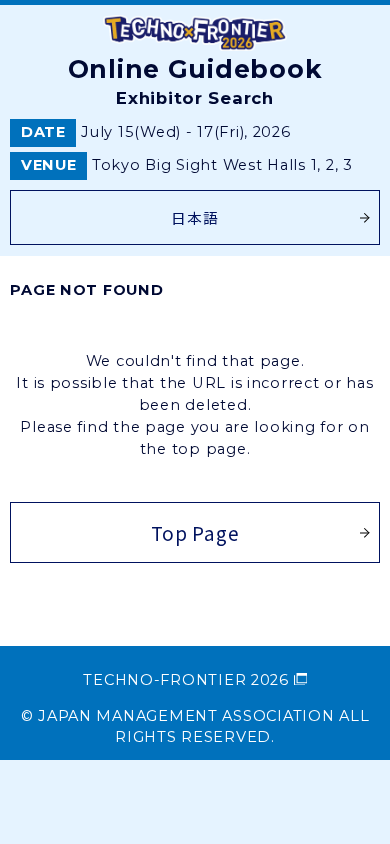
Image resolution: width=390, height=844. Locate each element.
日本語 (194, 217)
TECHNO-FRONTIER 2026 (186, 680)
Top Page (195, 532)
